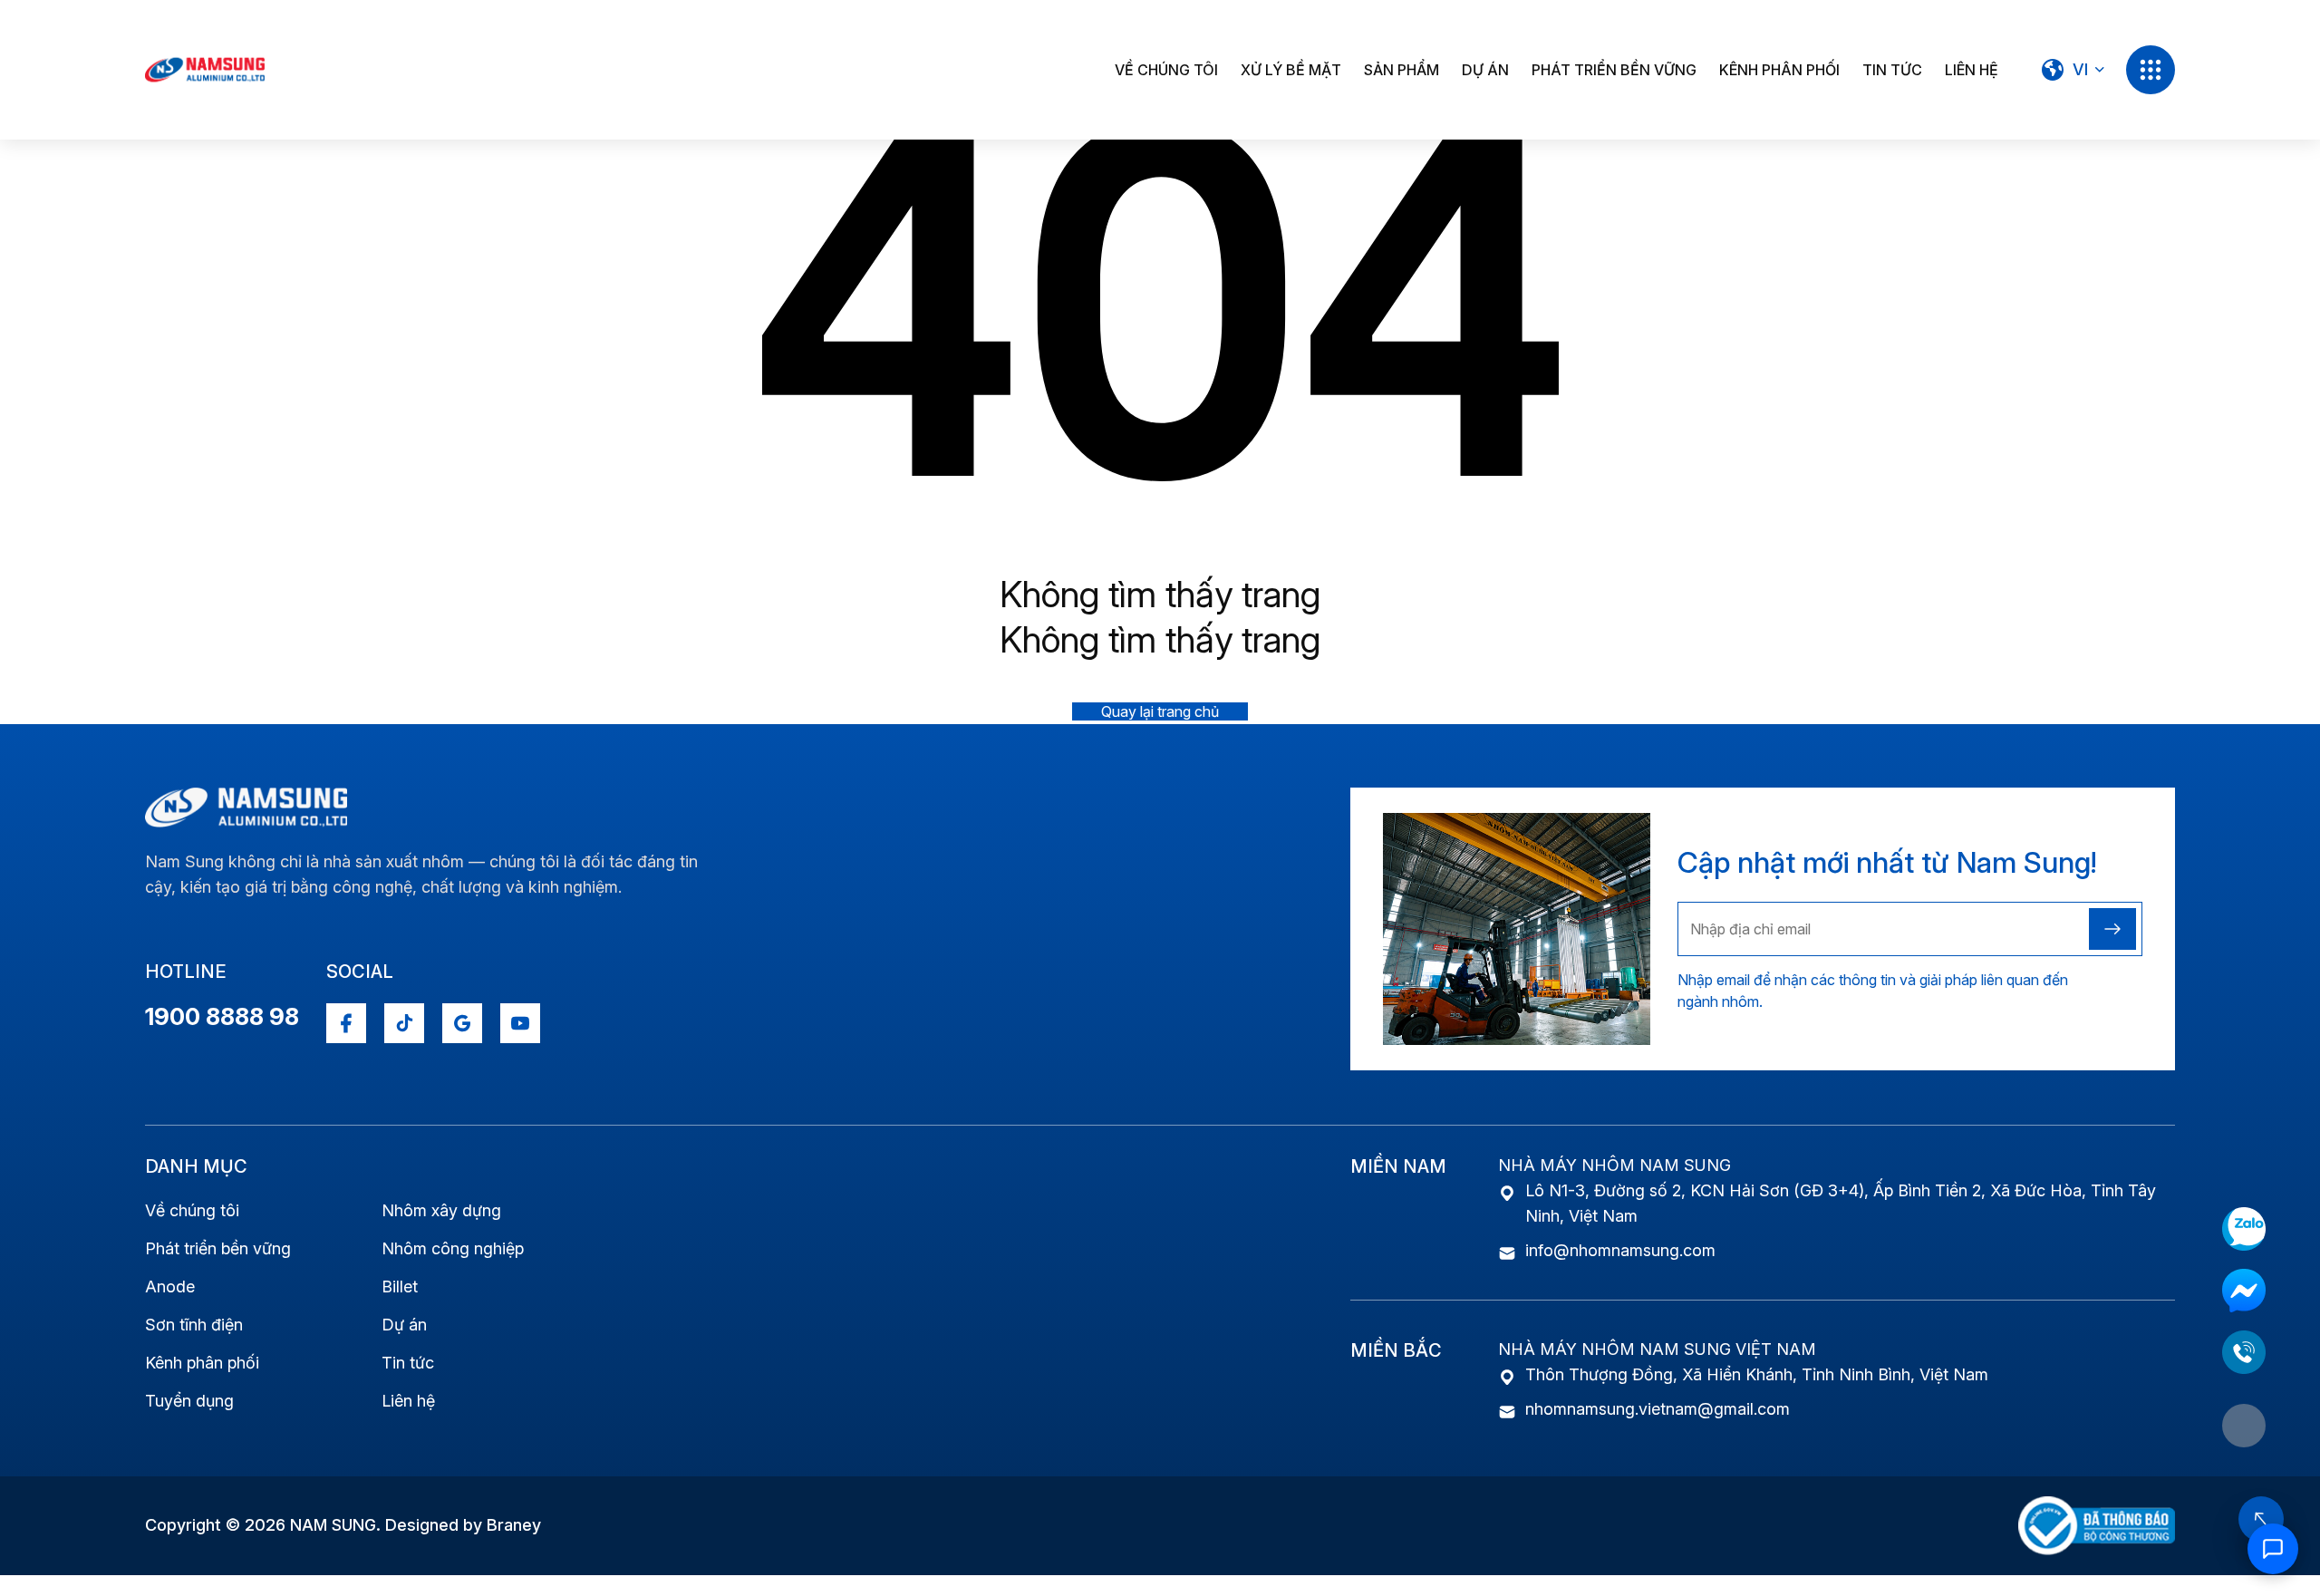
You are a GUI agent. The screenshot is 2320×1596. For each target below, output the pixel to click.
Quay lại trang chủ (1160, 711)
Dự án (1485, 70)
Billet (400, 1286)
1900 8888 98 (222, 1016)
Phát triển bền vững (1614, 70)
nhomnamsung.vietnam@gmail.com (1658, 1409)
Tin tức (1892, 70)
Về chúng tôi (1166, 70)
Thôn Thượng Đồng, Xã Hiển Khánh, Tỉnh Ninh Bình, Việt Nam (1757, 1374)
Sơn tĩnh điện (194, 1325)
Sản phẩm (1402, 70)
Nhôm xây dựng (441, 1210)
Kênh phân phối (1779, 70)
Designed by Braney (463, 1525)
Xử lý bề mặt (1291, 70)
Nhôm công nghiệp (453, 1248)
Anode (170, 1286)
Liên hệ (1972, 70)
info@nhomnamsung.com (1620, 1250)
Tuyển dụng (189, 1401)
